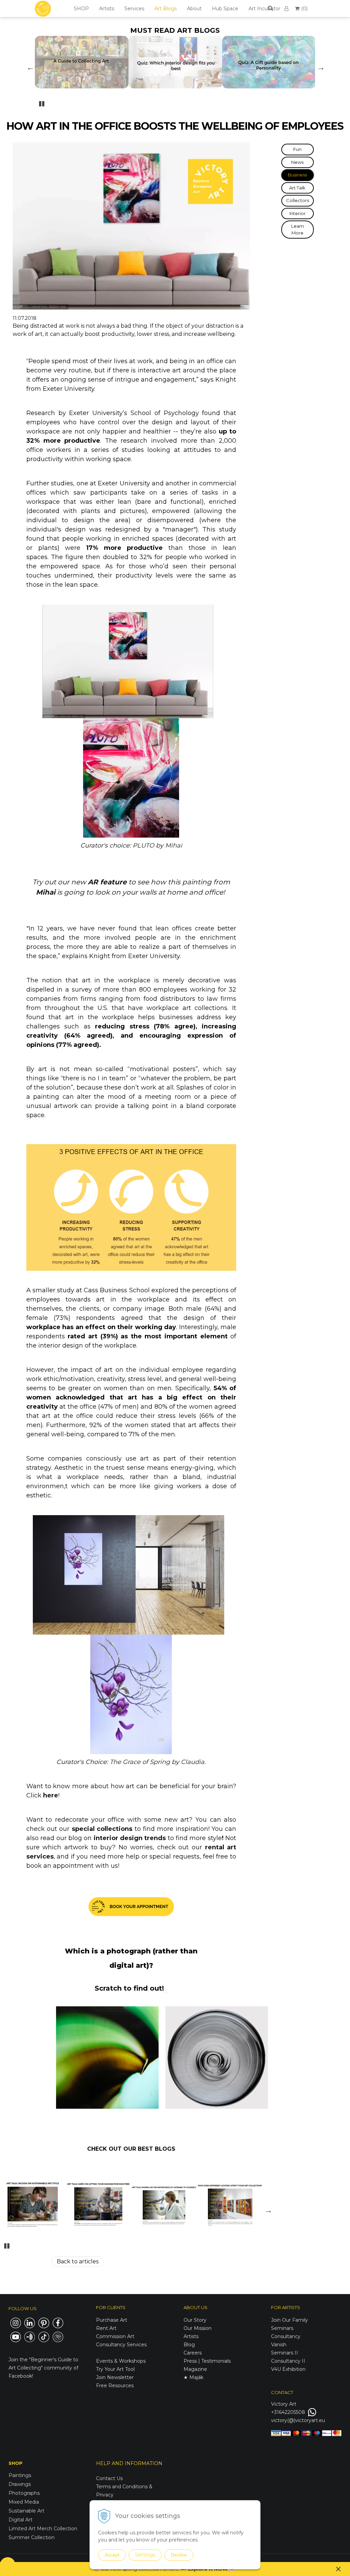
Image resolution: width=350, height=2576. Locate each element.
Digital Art (21, 2520)
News (297, 162)
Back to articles (78, 2261)
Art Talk (297, 188)
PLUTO (144, 845)
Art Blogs (166, 9)
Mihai (174, 845)
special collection (100, 1829)
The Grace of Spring (140, 1762)
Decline (179, 2555)
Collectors (298, 200)
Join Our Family (290, 2320)
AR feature (107, 882)
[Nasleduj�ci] (320, 67)
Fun (297, 149)
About (194, 9)
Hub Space (225, 9)
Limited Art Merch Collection (43, 2529)
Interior (298, 213)
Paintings (20, 2475)
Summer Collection (32, 2537)
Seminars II (285, 2353)
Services (134, 9)
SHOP (81, 9)
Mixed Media (24, 2502)
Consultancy (286, 2336)
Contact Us (109, 2478)
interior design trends (129, 1838)
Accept (112, 2555)
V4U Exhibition (288, 2369)
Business (297, 175)
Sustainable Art (26, 2511)
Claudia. (193, 1762)
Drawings (20, 2484)
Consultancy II (288, 2361)
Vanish (279, 2345)
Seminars (282, 2328)
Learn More (298, 229)
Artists (107, 9)
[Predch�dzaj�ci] (30, 67)
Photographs (24, 2493)
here (51, 1795)
